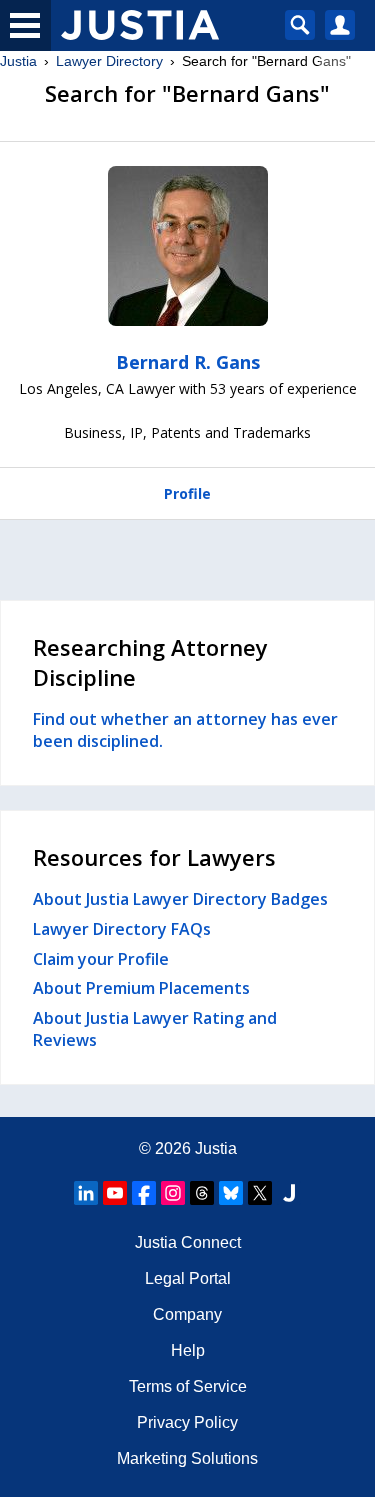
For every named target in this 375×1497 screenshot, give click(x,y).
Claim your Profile (101, 959)
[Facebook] (144, 1193)
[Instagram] (173, 1193)
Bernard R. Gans (188, 362)
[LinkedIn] (86, 1193)
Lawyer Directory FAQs (122, 929)
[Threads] (202, 1193)
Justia (18, 61)
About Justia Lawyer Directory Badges (180, 899)
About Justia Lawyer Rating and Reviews (155, 1029)
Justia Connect (188, 1242)
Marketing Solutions (187, 1458)
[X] (260, 1193)
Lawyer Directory (109, 61)
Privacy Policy (187, 1422)
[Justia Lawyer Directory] (289, 1193)
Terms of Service (188, 1386)
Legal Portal (188, 1278)
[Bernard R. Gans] (188, 246)
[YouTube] (115, 1193)
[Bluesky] (231, 1193)
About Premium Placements (141, 988)
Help (188, 1350)
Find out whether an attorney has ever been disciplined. (185, 730)
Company (187, 1314)
